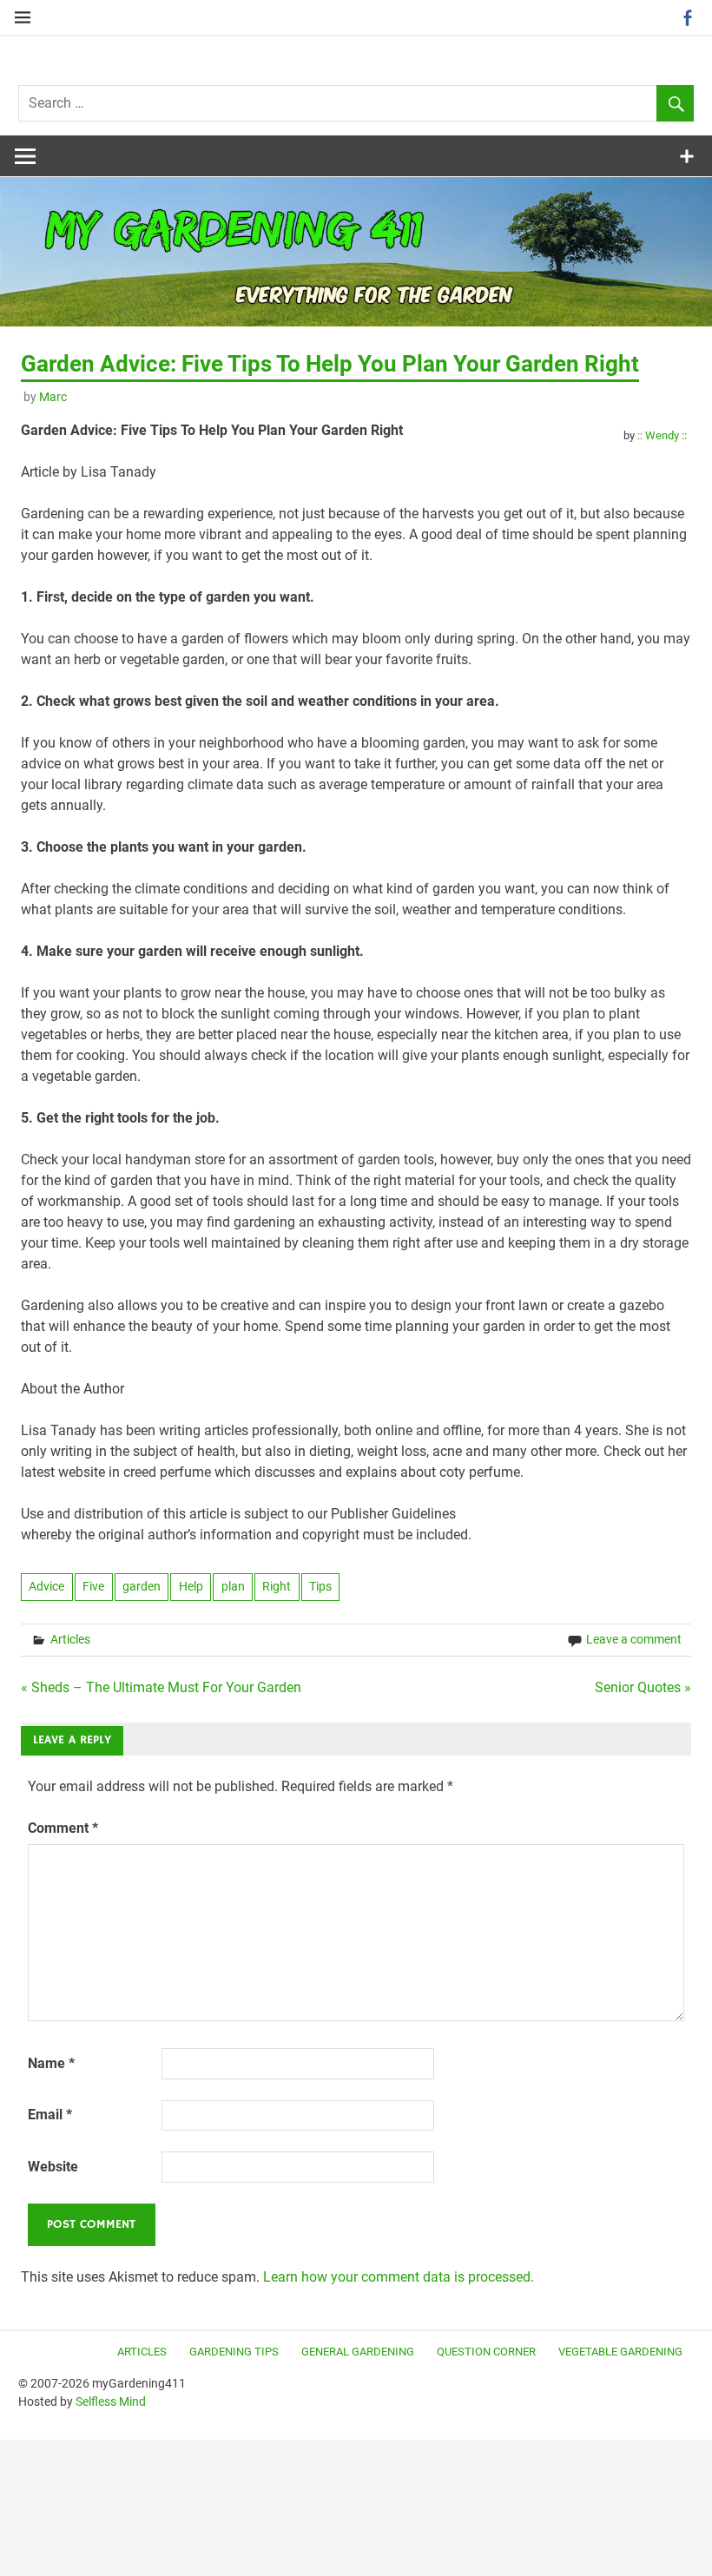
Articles (70, 1639)
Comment (63, 1828)
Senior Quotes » (643, 1687)
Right (277, 1586)
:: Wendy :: (662, 435)
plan (233, 1586)
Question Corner (486, 2352)
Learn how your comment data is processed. (399, 2277)
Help (191, 1586)
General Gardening (358, 2352)
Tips (320, 1586)
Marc (53, 397)
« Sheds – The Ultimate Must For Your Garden (161, 1687)
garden (142, 1586)
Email (50, 2115)
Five (93, 1586)
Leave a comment (634, 1639)
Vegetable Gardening (620, 2352)
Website (53, 2167)
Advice (46, 1586)
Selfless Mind (111, 2401)
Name (51, 2063)
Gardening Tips (234, 2352)
